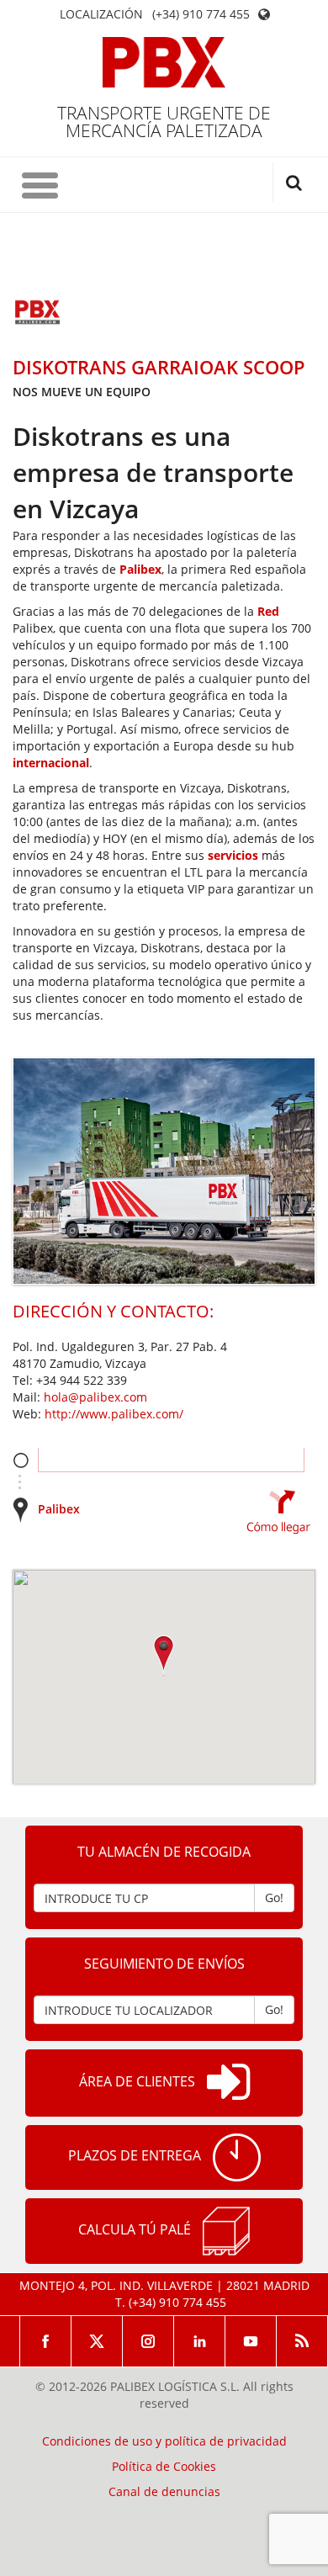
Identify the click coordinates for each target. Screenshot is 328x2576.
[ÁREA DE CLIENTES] (228, 2083)
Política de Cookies (164, 2467)
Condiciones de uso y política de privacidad (164, 2441)
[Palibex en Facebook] (45, 2341)
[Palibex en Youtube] (251, 2341)
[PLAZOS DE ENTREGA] (237, 2157)
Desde (21, 1460)
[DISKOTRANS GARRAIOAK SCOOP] (38, 314)
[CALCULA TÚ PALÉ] (226, 2231)
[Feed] (302, 2341)
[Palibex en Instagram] (148, 2341)
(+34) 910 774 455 (201, 14)
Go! (274, 1898)
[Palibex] (164, 62)
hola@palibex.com (95, 1397)
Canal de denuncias (164, 2492)
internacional (51, 763)
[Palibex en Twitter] (97, 2341)
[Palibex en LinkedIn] (200, 2341)
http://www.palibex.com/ (114, 1414)
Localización (101, 14)
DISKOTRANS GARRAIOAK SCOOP (159, 367)
